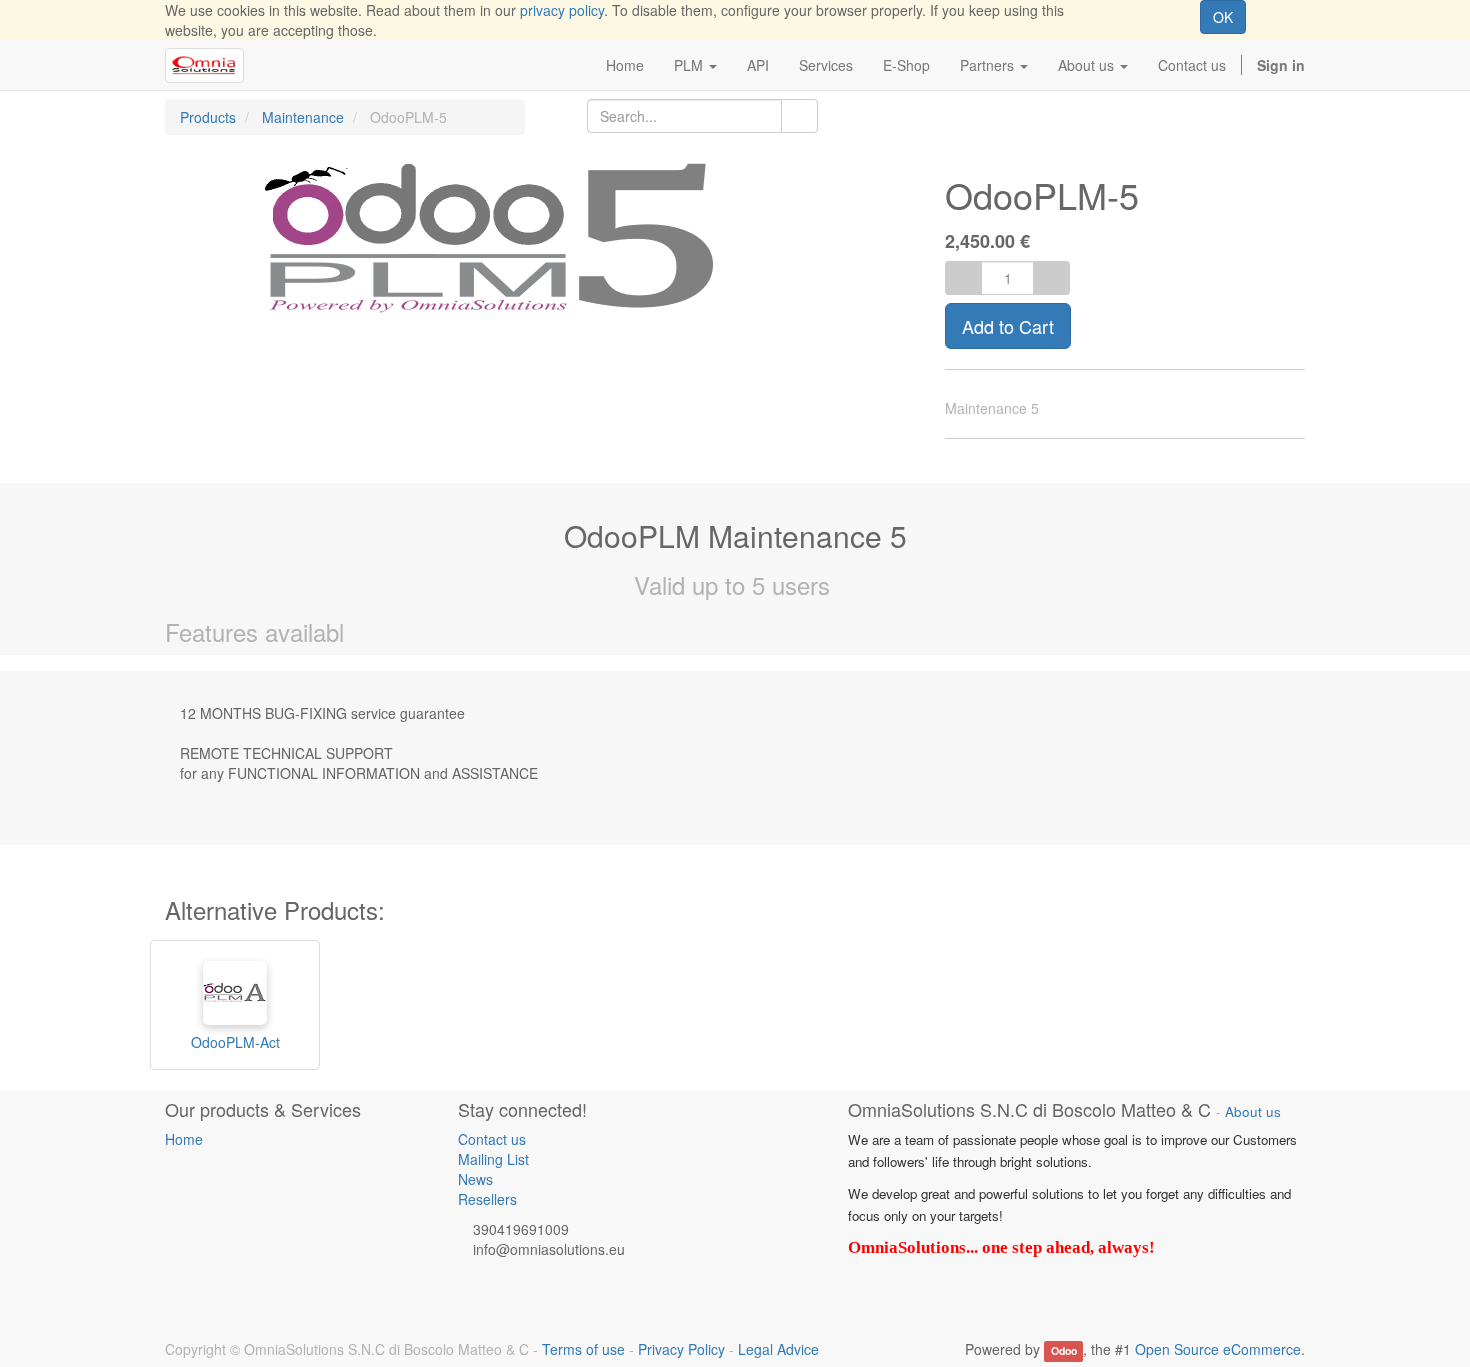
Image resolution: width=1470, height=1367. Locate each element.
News (475, 1179)
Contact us (492, 1139)
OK (1223, 17)
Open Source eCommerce (1218, 1349)
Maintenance (303, 117)
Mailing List (493, 1159)
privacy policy (562, 10)
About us (1253, 1111)
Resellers (487, 1199)
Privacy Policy (681, 1349)
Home (184, 1139)
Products (208, 117)
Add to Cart (1008, 326)
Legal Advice (778, 1349)
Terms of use (583, 1349)
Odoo (1064, 1350)
